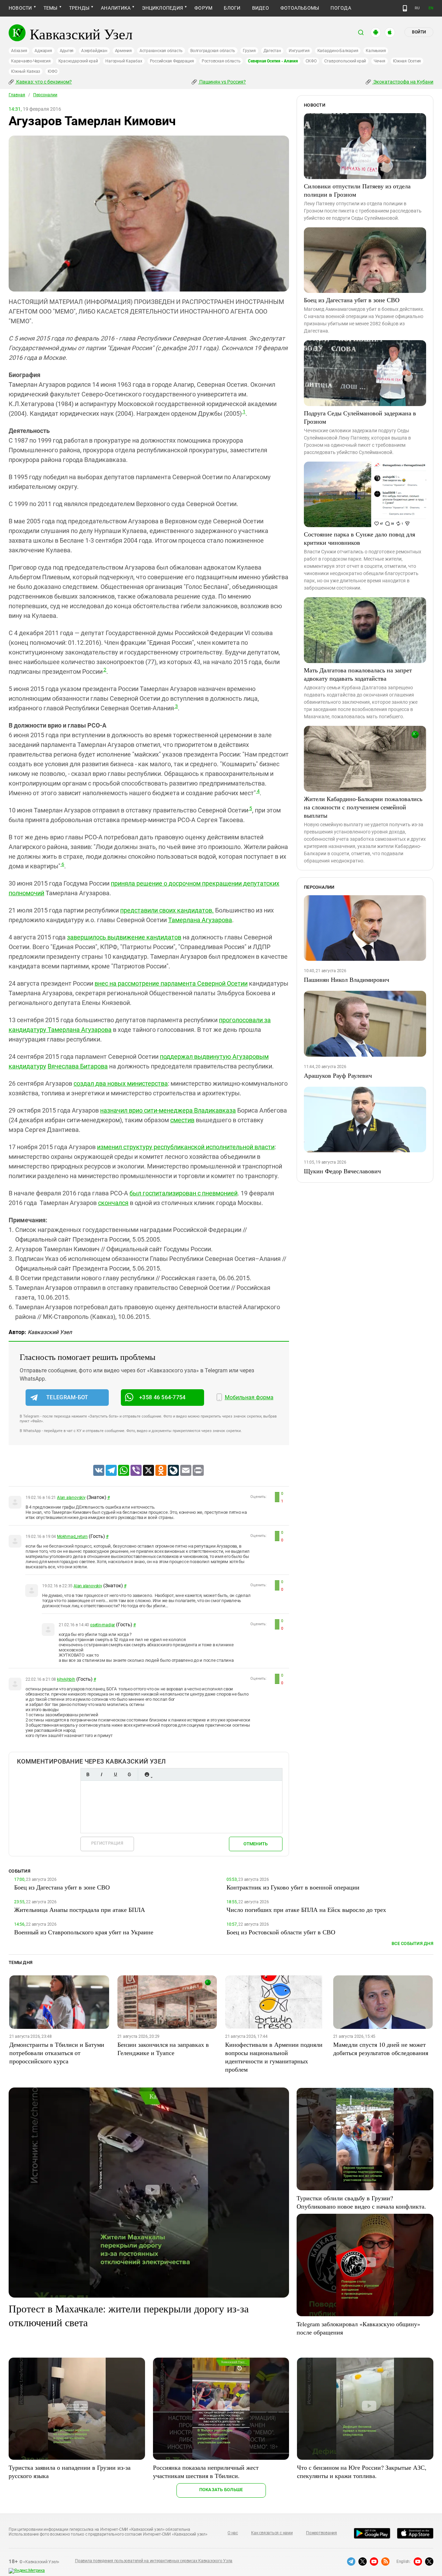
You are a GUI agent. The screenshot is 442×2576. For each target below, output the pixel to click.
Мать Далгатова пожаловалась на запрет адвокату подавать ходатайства (358, 674)
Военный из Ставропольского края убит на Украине (84, 1932)
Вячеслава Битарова (78, 1066)
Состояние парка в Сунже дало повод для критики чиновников (359, 538)
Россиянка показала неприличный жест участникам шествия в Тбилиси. (206, 2471)
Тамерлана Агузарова (200, 920)
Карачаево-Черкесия (31, 61)
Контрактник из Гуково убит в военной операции (293, 1887)
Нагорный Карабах (124, 61)
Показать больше (221, 2490)
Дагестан (272, 51)
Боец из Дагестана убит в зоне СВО (352, 300)
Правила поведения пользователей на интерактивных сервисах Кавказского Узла (154, 2561)
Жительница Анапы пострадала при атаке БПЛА (80, 1909)
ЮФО (52, 71)
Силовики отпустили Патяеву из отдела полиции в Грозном (357, 190)
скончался (113, 1203)
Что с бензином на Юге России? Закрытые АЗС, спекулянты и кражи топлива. (362, 2471)
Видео (261, 8)
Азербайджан (94, 51)
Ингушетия (299, 51)
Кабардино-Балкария (338, 51)
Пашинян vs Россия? (222, 82)
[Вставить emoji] (147, 1774)
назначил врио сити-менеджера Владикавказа (168, 1110)
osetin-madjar (103, 1625)
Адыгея (67, 51)
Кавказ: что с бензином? (44, 82)
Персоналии (45, 95)
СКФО (311, 61)
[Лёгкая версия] (405, 8)
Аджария (43, 51)
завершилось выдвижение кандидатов (124, 937)
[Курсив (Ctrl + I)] (102, 1774)
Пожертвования (321, 2533)
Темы (51, 8)
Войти (419, 32)
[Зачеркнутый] (129, 1774)
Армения (123, 51)
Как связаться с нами (272, 2533)
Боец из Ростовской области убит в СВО (281, 1932)
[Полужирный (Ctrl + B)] (88, 1774)
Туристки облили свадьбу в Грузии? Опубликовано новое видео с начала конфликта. (361, 2202)
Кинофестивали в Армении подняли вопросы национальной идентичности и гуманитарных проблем (274, 2057)
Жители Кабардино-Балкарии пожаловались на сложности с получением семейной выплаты (363, 807)
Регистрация (107, 1843)
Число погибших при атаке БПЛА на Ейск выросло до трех (306, 1909)
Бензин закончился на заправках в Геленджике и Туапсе (163, 2049)
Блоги (232, 8)
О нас (233, 2533)
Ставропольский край (345, 61)
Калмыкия (376, 51)
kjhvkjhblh (66, 1679)
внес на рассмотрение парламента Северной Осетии (171, 983)
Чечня (379, 61)
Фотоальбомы (300, 8)
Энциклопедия (162, 8)
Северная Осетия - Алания (273, 61)
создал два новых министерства (121, 1083)
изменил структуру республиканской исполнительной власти (186, 1147)
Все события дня (412, 1943)
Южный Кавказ (26, 71)
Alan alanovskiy (71, 1498)
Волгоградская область (213, 51)
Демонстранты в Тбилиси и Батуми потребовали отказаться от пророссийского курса (57, 2053)
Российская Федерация (172, 61)
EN (431, 8)
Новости (20, 8)
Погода (341, 8)
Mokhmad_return (72, 1537)
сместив (182, 1120)
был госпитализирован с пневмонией (184, 1193)
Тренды (79, 8)
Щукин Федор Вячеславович (342, 1171)
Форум (203, 8)
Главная (17, 95)
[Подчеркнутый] (115, 1774)
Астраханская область (161, 51)
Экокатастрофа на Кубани (403, 82)
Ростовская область (221, 61)
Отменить (256, 1844)
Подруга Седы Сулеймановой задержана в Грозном (360, 417)
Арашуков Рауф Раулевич (338, 1075)
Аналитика (116, 8)
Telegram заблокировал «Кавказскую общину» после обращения (358, 2328)
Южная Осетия (407, 61)
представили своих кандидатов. (167, 910)
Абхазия (19, 51)
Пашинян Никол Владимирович (347, 979)
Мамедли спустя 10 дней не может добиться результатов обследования (381, 2049)
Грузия (249, 51)
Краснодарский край (78, 61)
